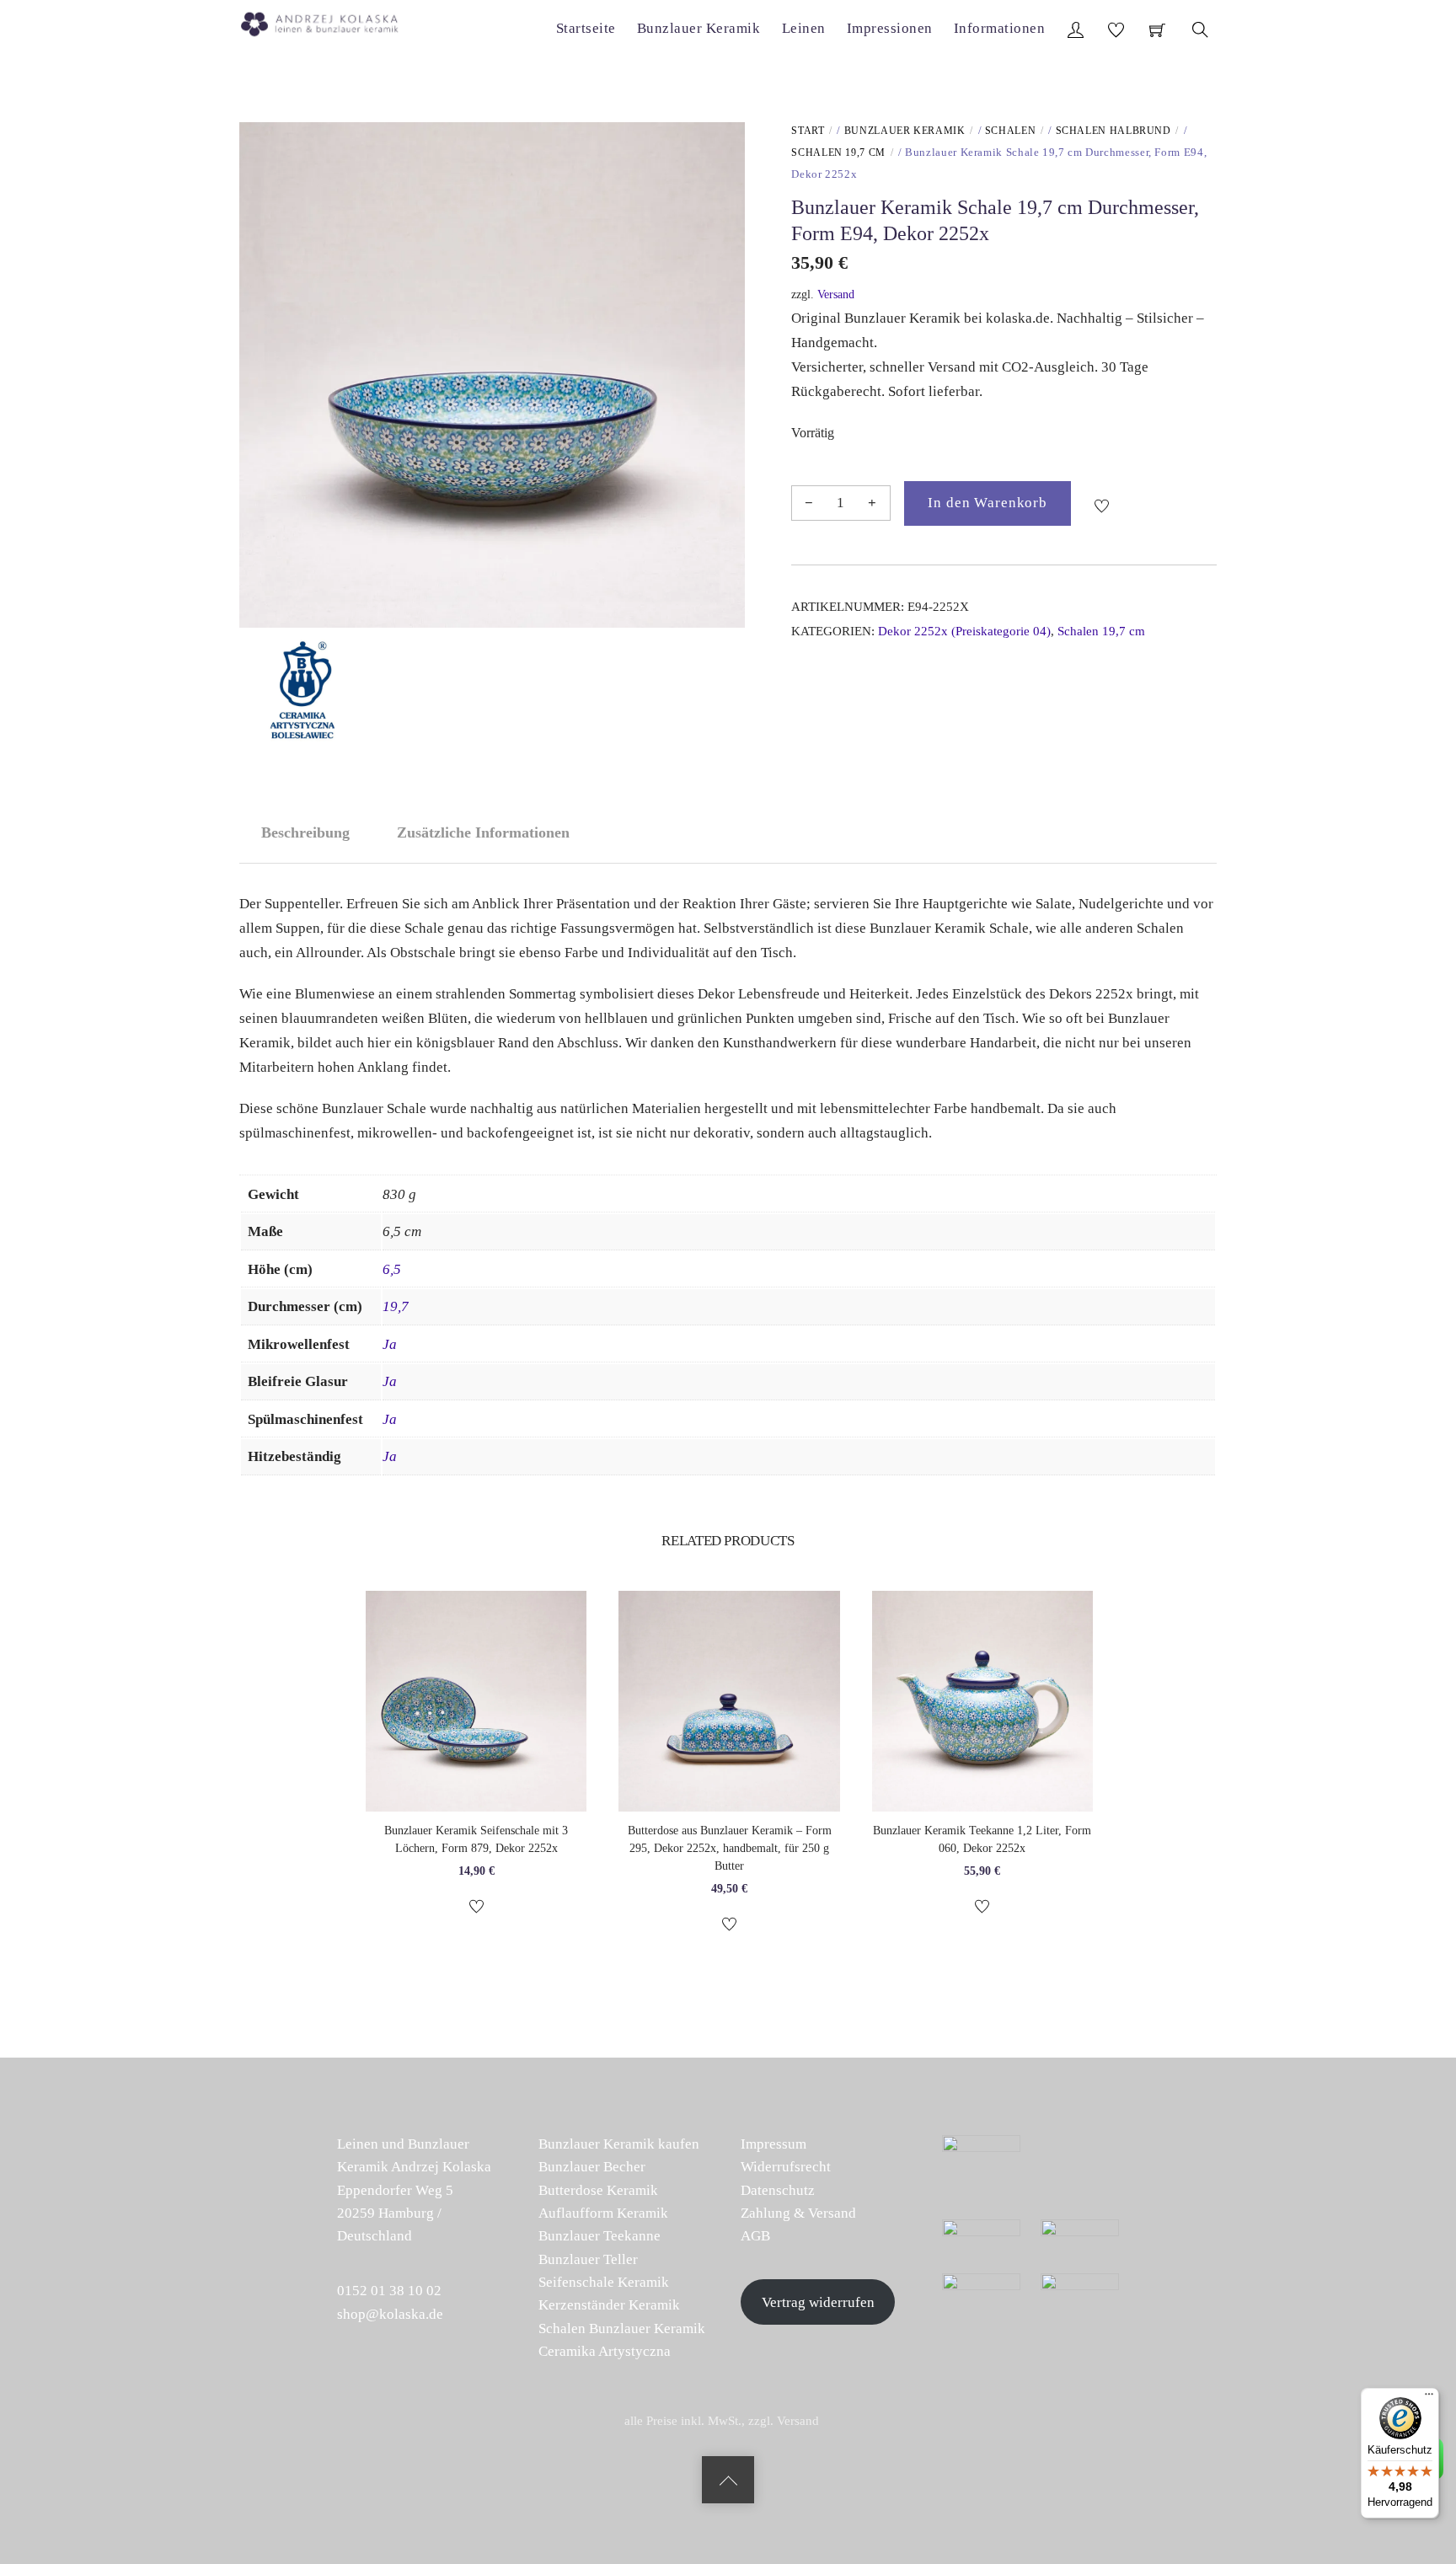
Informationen (1000, 28)
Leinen (804, 28)
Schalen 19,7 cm (838, 153)
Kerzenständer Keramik (609, 2305)
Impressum (773, 2144)
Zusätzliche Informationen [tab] (483, 832)
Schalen (1010, 131)
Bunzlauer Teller (588, 2259)
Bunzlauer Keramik (699, 28)
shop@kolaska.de (390, 2314)
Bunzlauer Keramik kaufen (619, 2144)
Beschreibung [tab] (305, 832)
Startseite (586, 28)
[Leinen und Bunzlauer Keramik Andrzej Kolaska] (328, 21)
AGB (755, 2236)
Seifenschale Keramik (604, 2282)
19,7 (396, 1306)
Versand (836, 294)
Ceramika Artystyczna (605, 2351)
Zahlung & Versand (798, 2213)
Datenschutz (778, 2190)
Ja (390, 1344)
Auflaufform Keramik (603, 2213)
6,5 (392, 1269)
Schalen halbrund (1113, 131)
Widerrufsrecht (786, 2167)
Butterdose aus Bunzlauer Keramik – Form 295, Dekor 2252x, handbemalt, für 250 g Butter (730, 1848)
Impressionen (890, 28)
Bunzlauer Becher (592, 2167)
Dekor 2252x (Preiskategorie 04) (964, 631)
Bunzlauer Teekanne (600, 2236)
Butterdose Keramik (598, 2190)
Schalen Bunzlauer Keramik (622, 2328)
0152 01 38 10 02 (389, 2291)
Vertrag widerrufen (818, 2302)
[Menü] (1429, 2398)
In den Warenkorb (988, 503)
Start (808, 131)
